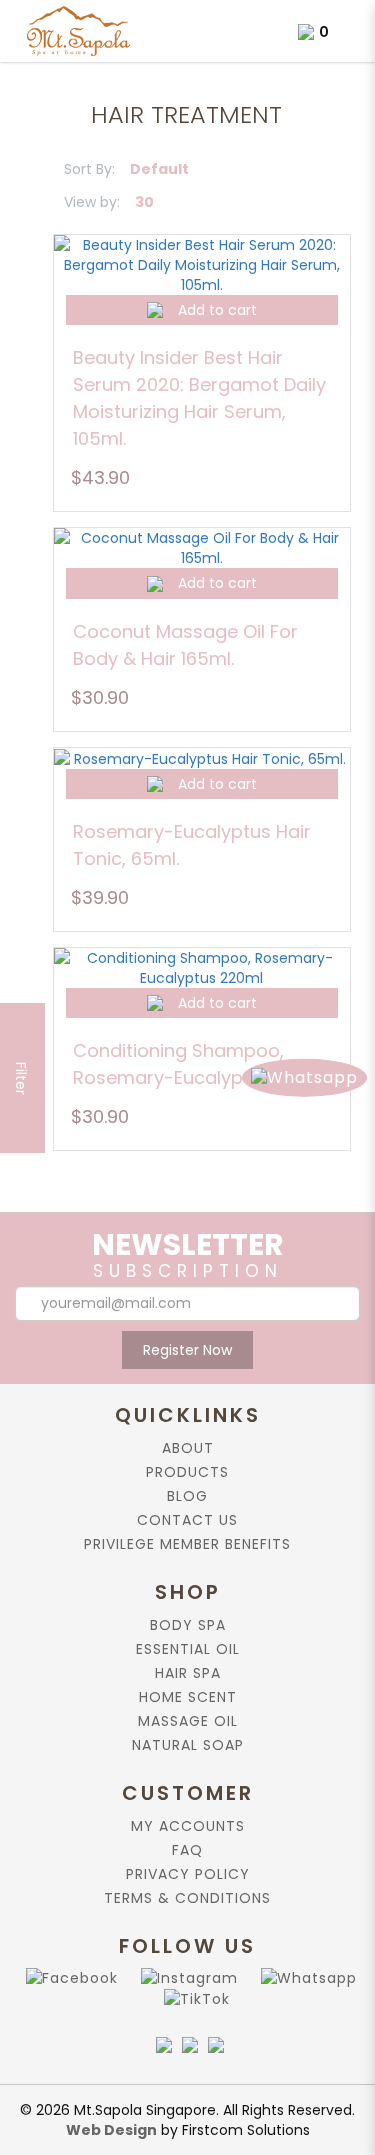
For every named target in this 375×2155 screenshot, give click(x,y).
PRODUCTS (187, 1472)
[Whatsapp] (305, 1977)
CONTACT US (187, 1520)
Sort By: (89, 169)
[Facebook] (68, 1977)
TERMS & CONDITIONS (187, 1898)
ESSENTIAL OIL (188, 1649)
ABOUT (188, 1448)
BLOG (187, 1496)
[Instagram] (185, 1977)
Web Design (111, 2130)
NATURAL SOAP (188, 1745)
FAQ (187, 1850)
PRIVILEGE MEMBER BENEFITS (187, 1544)
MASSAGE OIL (188, 1721)
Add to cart (217, 310)
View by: (92, 202)
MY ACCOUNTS (188, 1826)
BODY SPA (188, 1625)
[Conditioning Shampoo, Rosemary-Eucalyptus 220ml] (202, 968)
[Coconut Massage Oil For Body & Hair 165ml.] (202, 548)
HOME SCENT (188, 1697)
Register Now (187, 1350)
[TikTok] (193, 1998)
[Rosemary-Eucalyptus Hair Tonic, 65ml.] (202, 758)
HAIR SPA (188, 1673)
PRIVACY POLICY (188, 1874)
